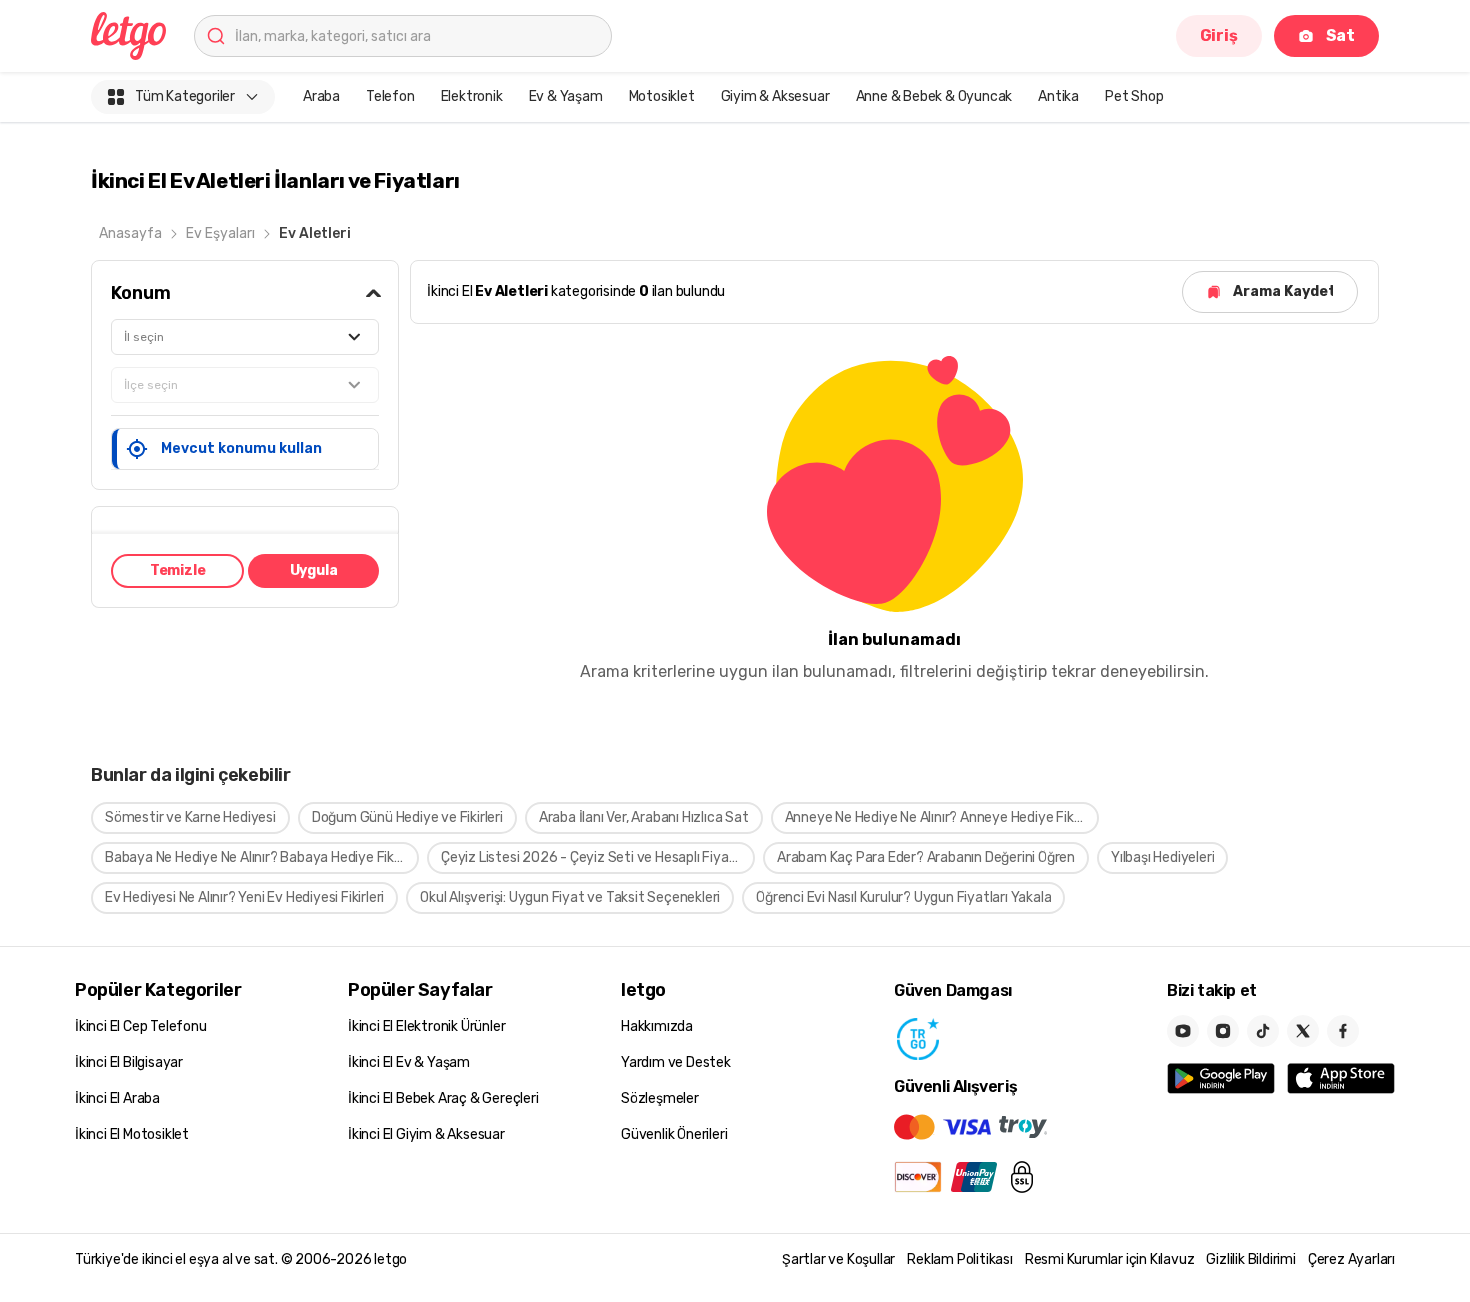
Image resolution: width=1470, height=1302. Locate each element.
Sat (1340, 35)
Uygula (314, 570)
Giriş (1219, 35)
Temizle (178, 570)
